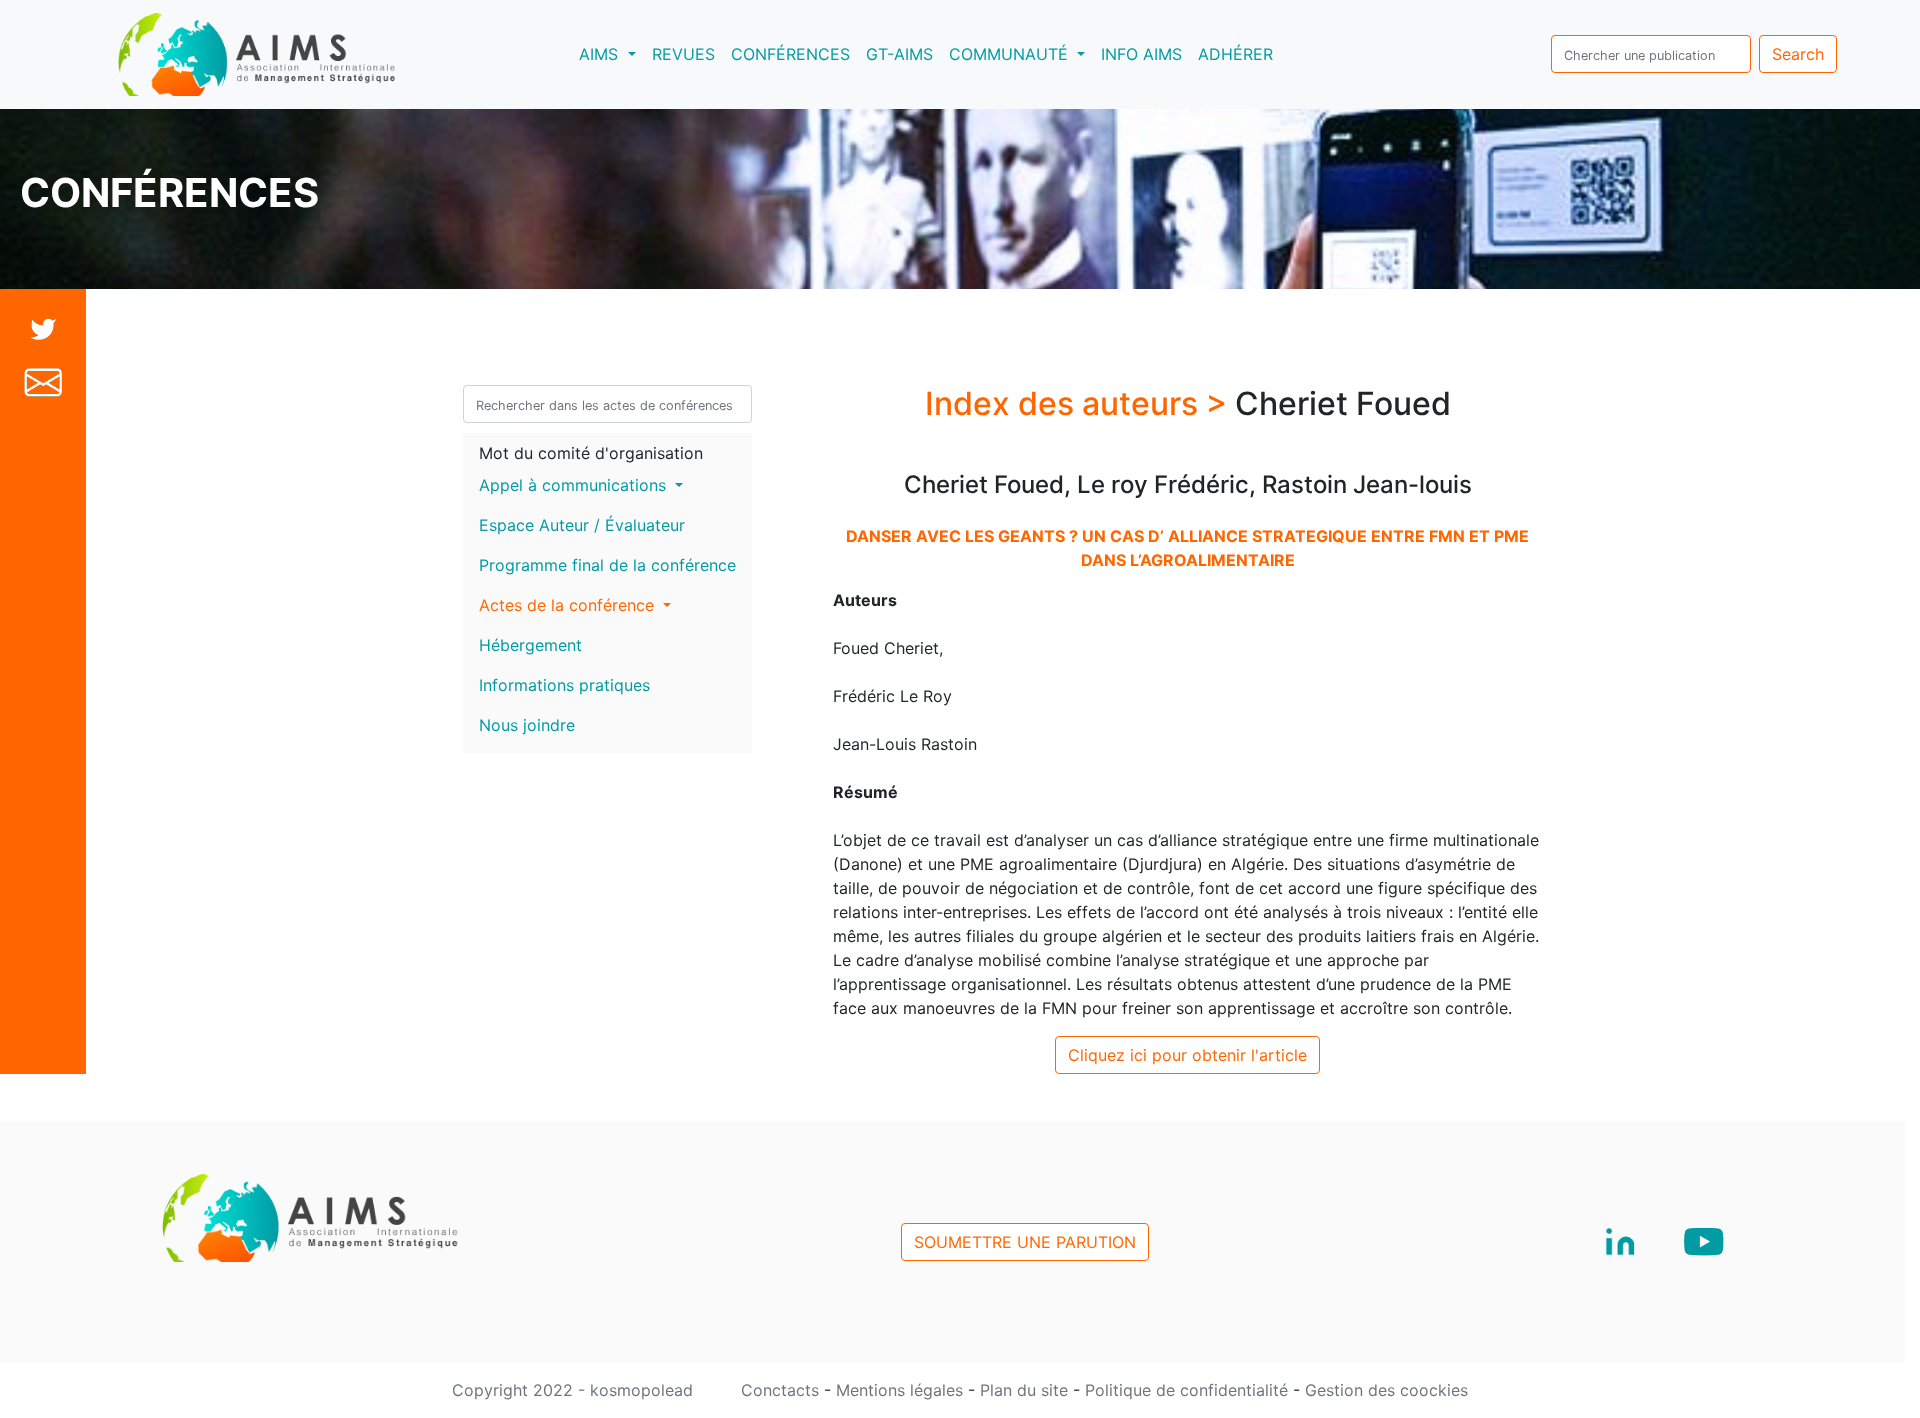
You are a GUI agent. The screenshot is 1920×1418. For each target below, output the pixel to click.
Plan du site (1026, 1390)
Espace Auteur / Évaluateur (582, 525)
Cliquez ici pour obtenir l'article (1187, 1055)
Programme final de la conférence (607, 565)
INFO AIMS (1141, 54)
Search (1798, 54)
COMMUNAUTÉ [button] (1011, 54)
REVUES (683, 54)
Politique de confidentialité (1189, 1390)
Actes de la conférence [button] (569, 605)
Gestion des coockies (1386, 1390)
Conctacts (782, 1390)
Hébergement (530, 645)
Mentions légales (902, 1390)
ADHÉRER (1235, 54)
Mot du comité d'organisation (591, 453)
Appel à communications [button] (575, 485)
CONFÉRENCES (790, 54)
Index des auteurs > (1080, 403)
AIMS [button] (611, 53)
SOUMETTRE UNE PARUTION (1025, 1242)
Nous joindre (527, 725)
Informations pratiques (564, 685)
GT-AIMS (899, 54)
